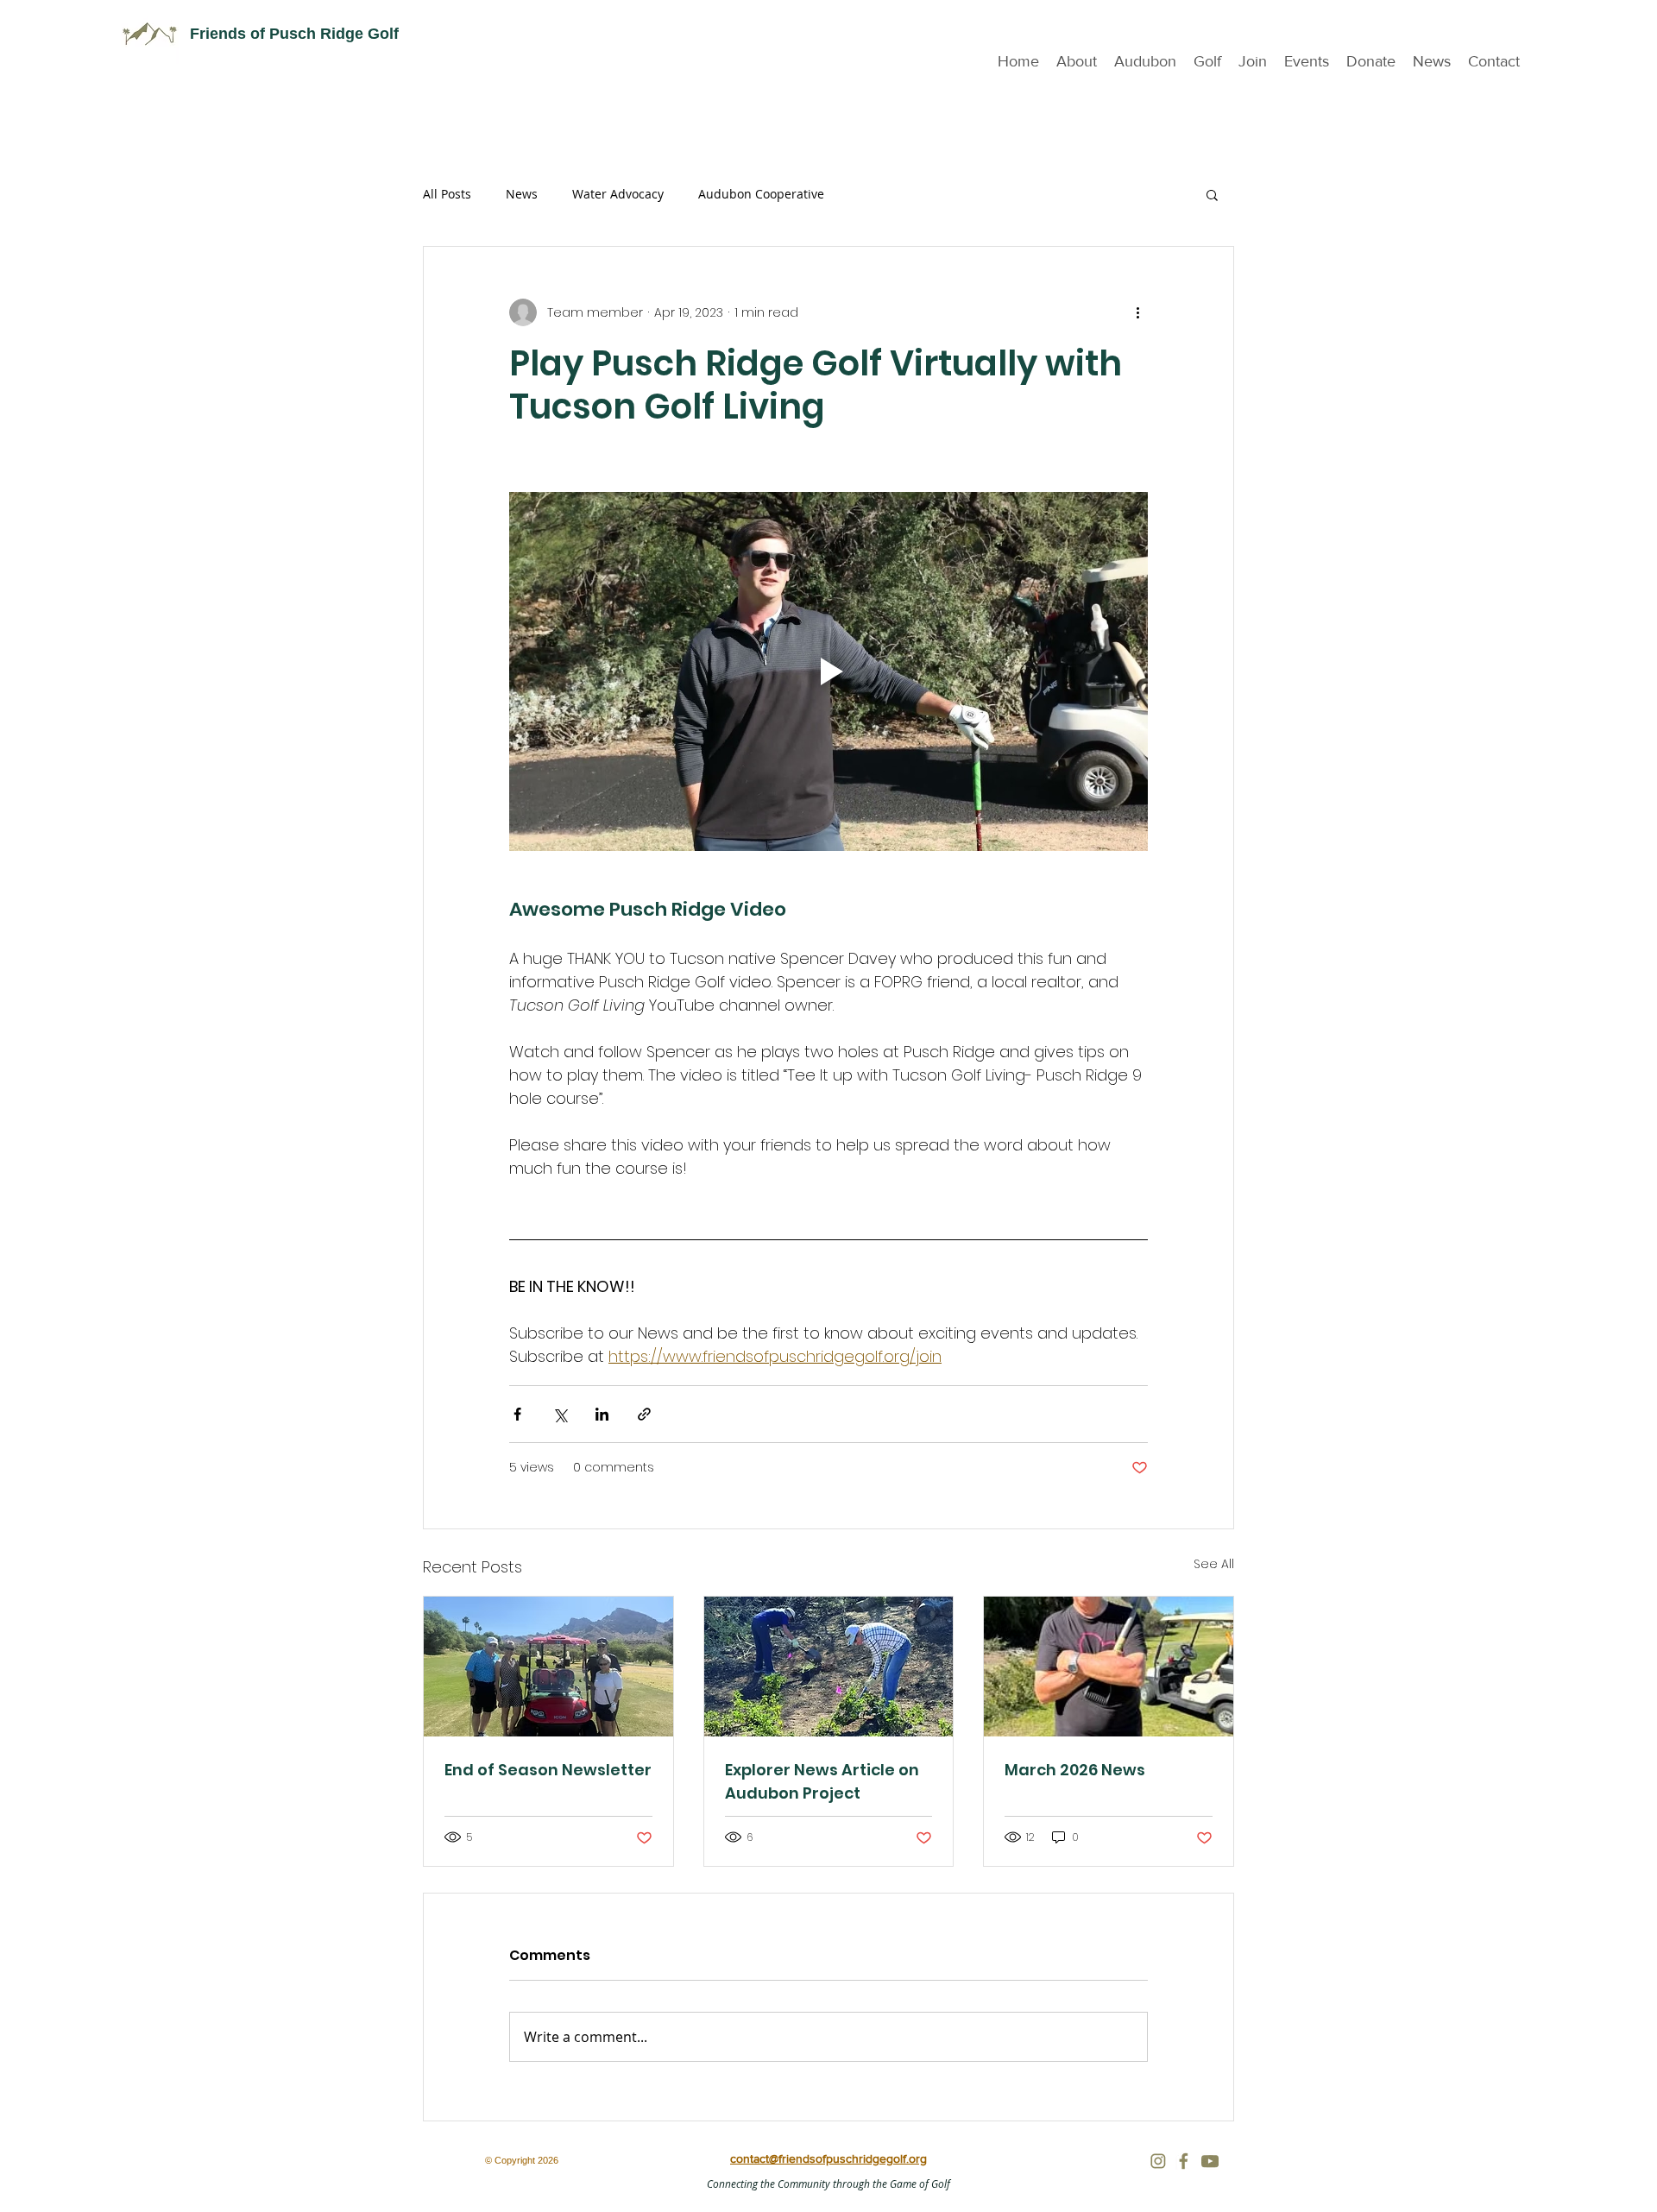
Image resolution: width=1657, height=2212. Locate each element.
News (522, 194)
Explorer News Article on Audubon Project (822, 1781)
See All (1214, 1564)
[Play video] (828, 671)
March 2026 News (1075, 1770)
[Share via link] (644, 1414)
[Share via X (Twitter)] (560, 1414)
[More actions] (1137, 312)
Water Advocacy (618, 194)
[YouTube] (1210, 2161)
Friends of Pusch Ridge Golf (294, 34)
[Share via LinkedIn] (602, 1414)
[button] (1307, 62)
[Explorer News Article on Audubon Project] (829, 1667)
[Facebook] (1184, 2161)
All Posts (447, 194)
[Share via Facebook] (517, 1414)
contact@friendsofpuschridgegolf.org (828, 2158)
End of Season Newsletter (548, 1770)
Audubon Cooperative (761, 194)
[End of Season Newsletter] (548, 1667)
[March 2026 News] (1109, 1667)
